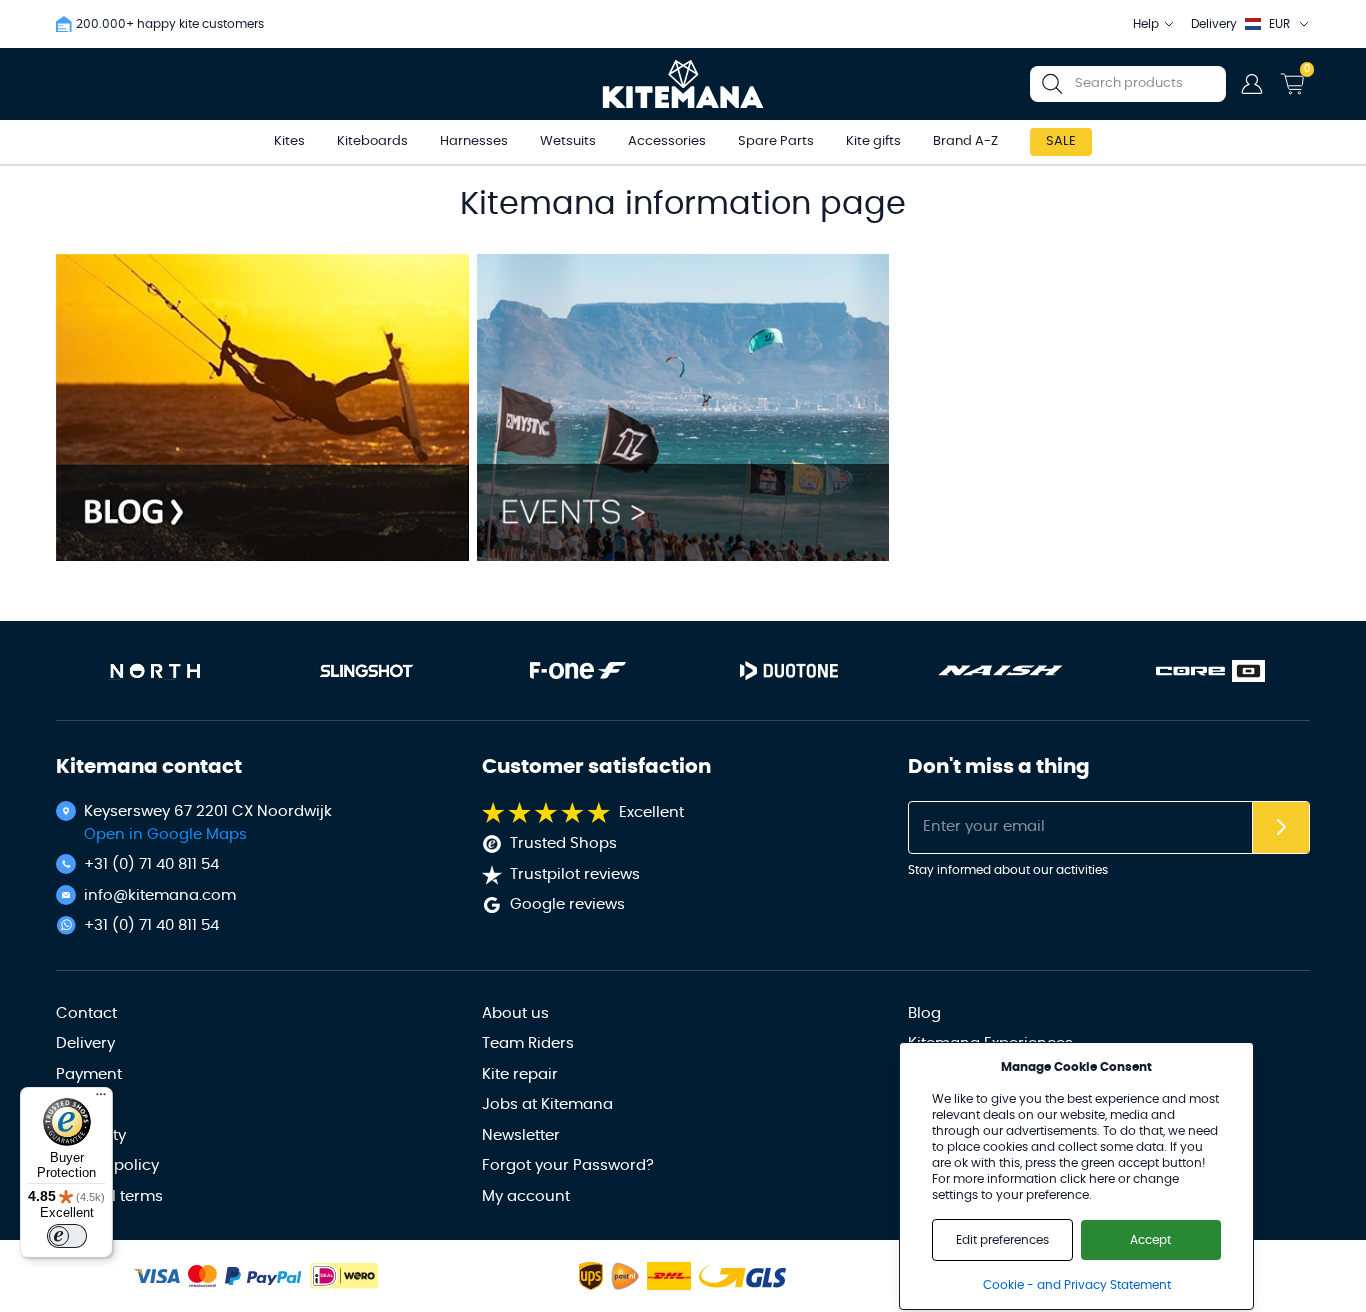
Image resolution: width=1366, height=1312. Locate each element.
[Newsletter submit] (1281, 827)
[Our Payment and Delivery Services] (157, 1276)
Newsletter (521, 1135)
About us (515, 1013)
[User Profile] (1252, 84)
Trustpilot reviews (575, 874)
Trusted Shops (563, 843)
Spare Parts (776, 141)
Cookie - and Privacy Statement (1077, 1285)
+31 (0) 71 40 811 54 (151, 864)
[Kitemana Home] (683, 84)
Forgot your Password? (568, 1165)
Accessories (667, 141)
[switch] (67, 1236)
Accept (1150, 1240)
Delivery (85, 1043)
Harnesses (474, 141)
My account (526, 1196)
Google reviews (567, 904)
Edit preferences (1002, 1240)
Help (1146, 24)
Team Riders (528, 1043)
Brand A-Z (965, 141)
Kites (289, 141)
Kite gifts (873, 141)
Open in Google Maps (165, 834)
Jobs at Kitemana (547, 1104)
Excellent (651, 812)
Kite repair (520, 1074)
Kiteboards (372, 141)
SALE (1061, 141)
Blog (924, 1013)
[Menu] (101, 1099)
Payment (89, 1074)
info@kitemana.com (160, 895)
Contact (86, 1013)
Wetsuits (568, 141)
